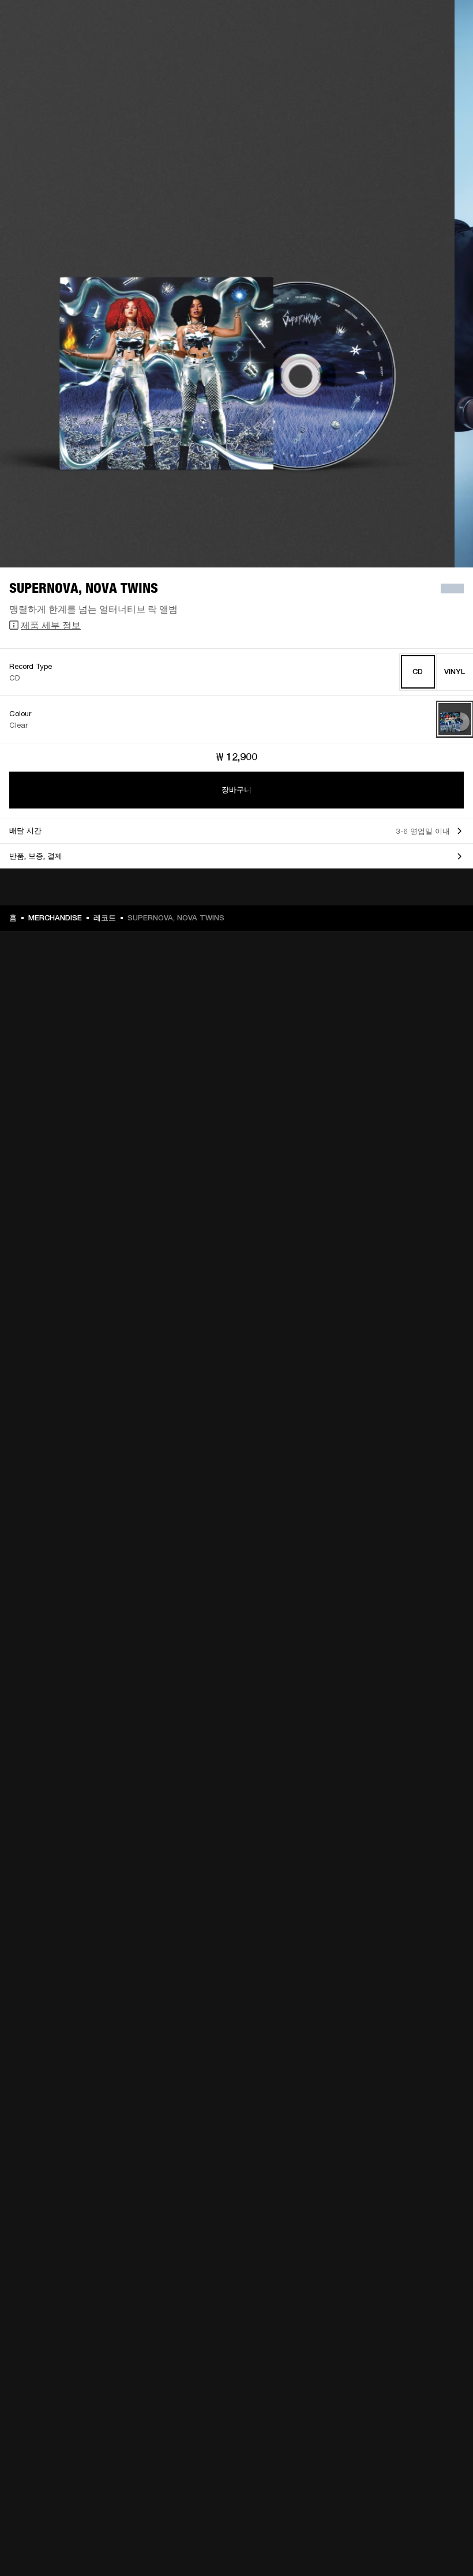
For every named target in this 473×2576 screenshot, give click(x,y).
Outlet (416, 24)
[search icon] (388, 53)
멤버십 (328, 24)
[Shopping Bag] (425, 53)
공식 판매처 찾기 (370, 24)
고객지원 (359, 53)
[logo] (46, 46)
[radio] (418, 672)
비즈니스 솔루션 (286, 24)
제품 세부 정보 (51, 625)
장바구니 (236, 790)
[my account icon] (407, 53)
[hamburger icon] (444, 53)
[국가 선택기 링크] (444, 24)
